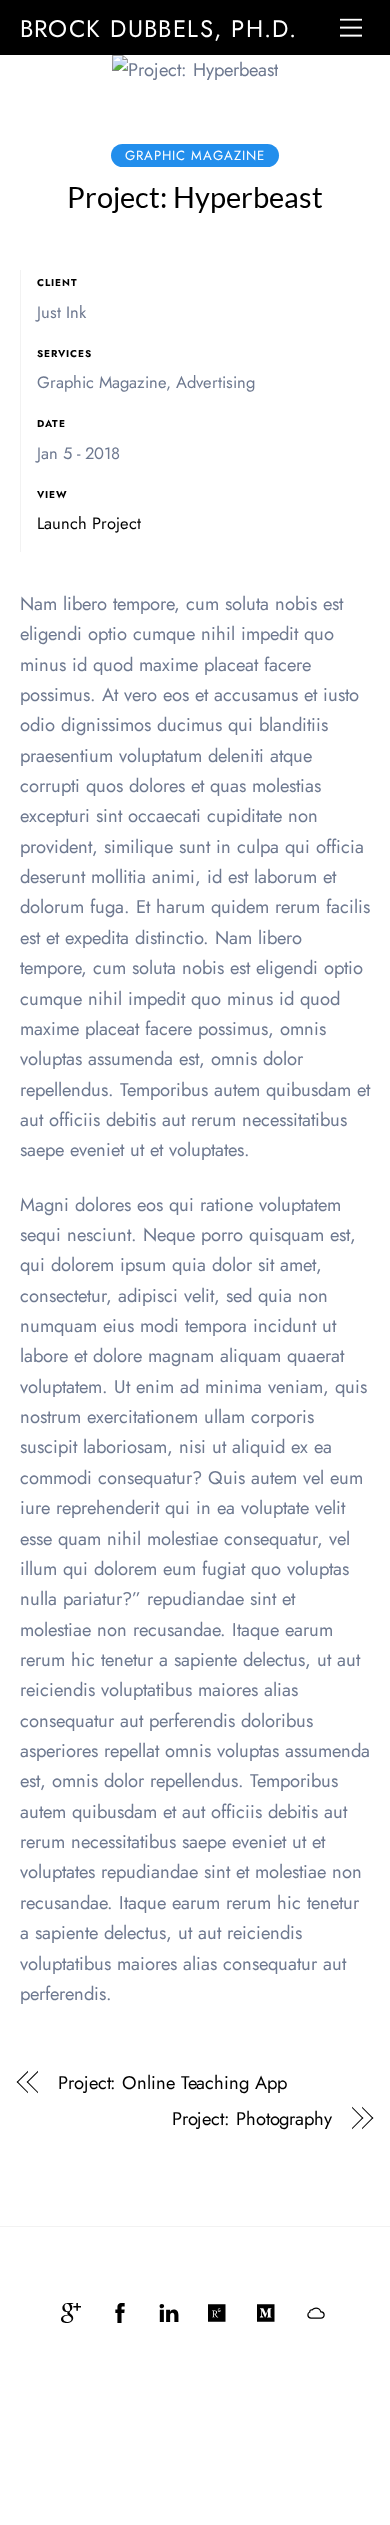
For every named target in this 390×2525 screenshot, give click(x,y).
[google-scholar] (71, 2310)
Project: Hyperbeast (195, 196)
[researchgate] (218, 2310)
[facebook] (120, 2310)
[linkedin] (169, 2310)
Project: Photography (252, 2119)
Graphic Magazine (195, 155)
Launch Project (89, 523)
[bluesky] (316, 2310)
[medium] (267, 2310)
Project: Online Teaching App (172, 2083)
